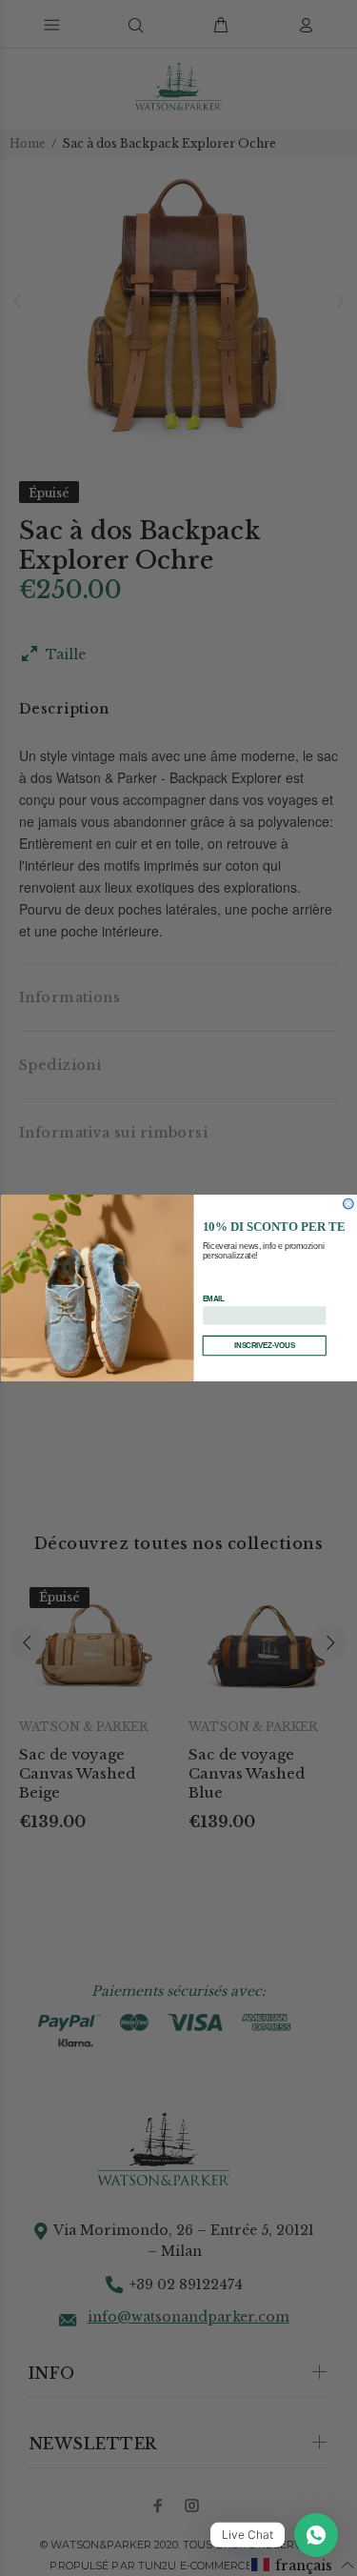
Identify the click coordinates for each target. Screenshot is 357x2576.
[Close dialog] (348, 1204)
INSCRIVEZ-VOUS (264, 1346)
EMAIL (213, 1299)
